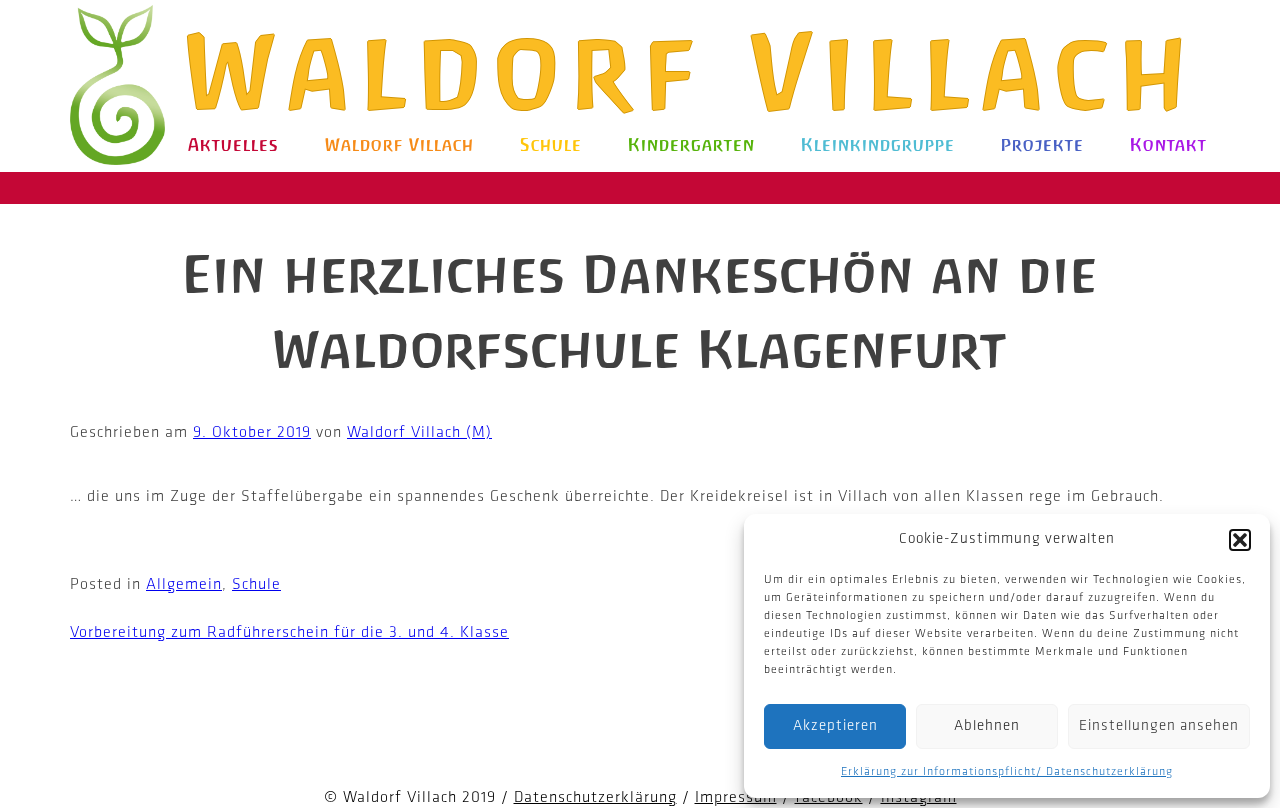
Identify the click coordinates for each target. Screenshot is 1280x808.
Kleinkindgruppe (878, 145)
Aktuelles (233, 145)
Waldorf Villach (694, 72)
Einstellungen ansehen (1159, 726)
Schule (551, 145)
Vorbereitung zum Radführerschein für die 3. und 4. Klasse (289, 633)
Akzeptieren (835, 726)
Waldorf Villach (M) (419, 433)
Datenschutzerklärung (595, 798)
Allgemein (184, 585)
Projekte (1042, 145)
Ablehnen (987, 726)
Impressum (736, 798)
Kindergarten (691, 145)
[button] (1240, 540)
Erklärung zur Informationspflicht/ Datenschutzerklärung (1007, 772)
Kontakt (1168, 145)
